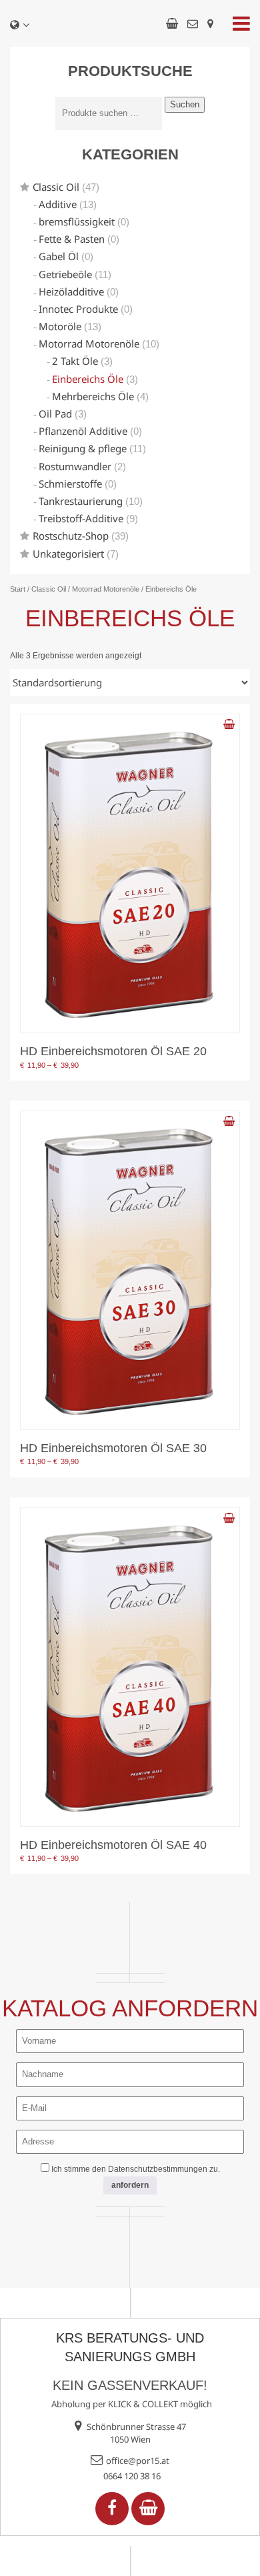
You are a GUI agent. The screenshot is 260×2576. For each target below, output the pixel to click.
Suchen (185, 104)
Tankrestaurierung (81, 501)
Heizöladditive (71, 291)
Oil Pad (55, 414)
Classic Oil (56, 187)
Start (18, 589)
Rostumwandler (75, 466)
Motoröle (60, 326)
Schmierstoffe (70, 484)
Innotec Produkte (78, 309)
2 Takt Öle (75, 361)
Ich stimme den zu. (136, 2169)
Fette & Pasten (72, 239)
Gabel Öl (59, 256)
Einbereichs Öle (88, 379)
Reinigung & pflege (83, 448)
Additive (58, 204)
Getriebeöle (65, 274)
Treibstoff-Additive (81, 518)
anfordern (130, 2185)
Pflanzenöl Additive (83, 431)
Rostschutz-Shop (71, 536)
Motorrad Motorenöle (89, 344)
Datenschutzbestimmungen (158, 2169)
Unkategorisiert (68, 554)
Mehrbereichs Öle (93, 396)
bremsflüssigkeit (77, 221)
